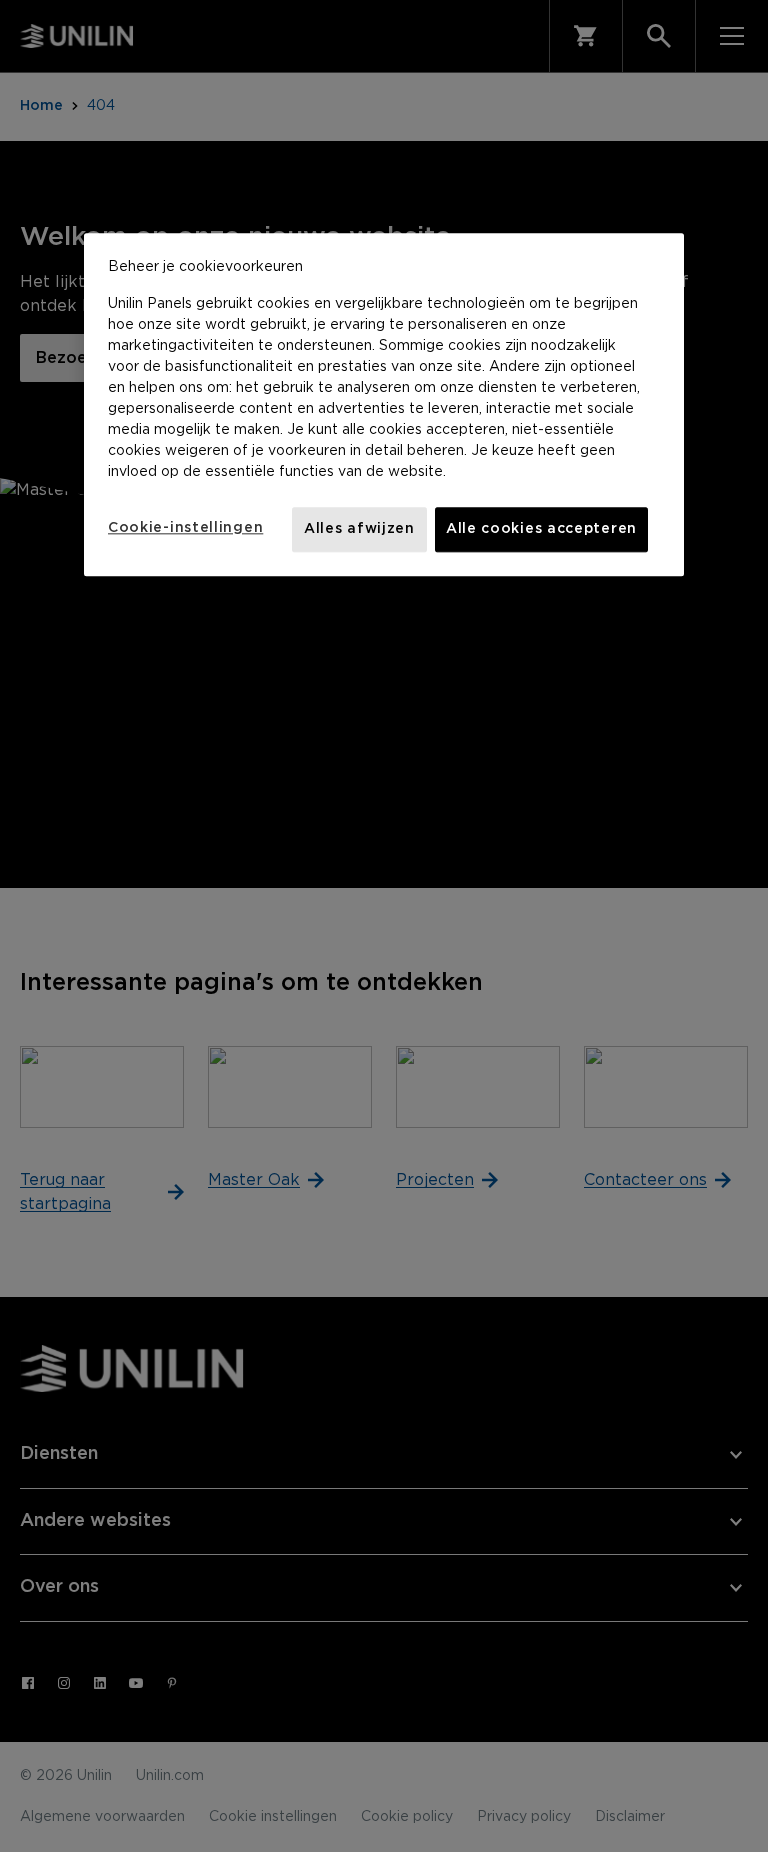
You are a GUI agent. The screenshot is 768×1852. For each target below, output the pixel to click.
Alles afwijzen (359, 529)
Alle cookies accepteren (541, 529)
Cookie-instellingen (185, 528)
